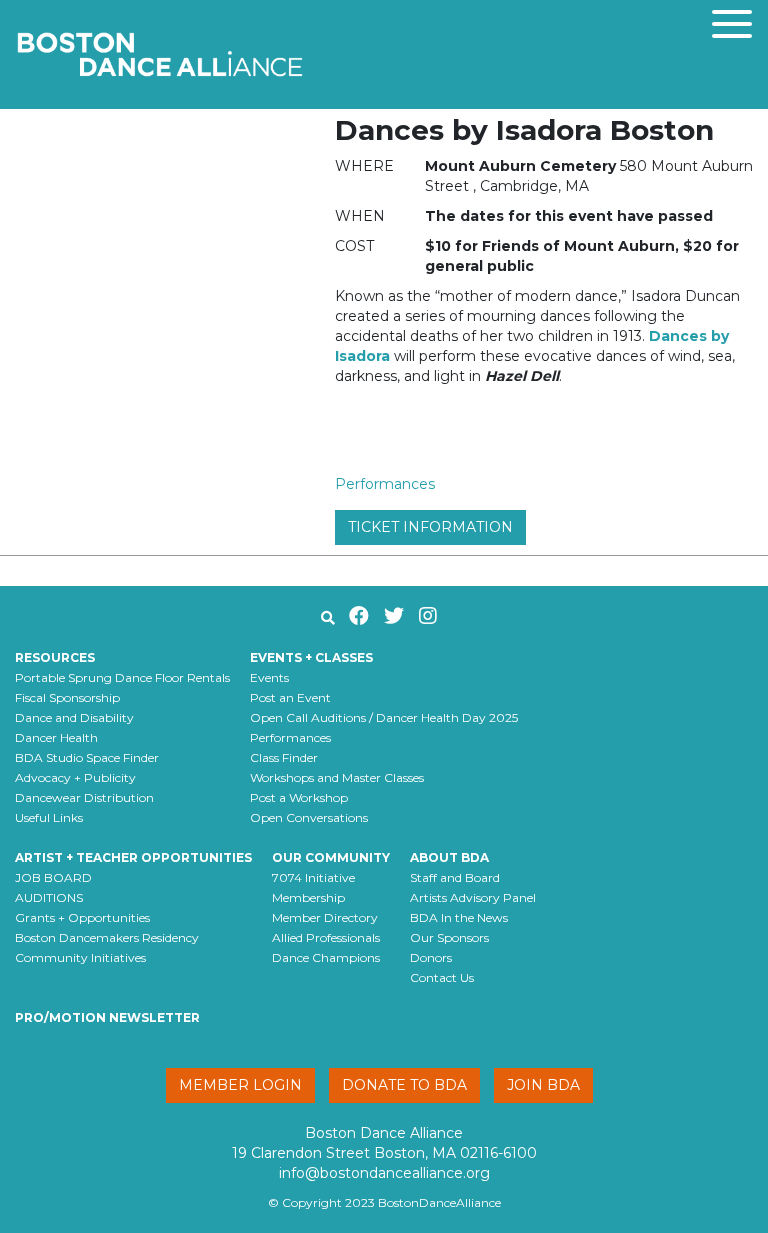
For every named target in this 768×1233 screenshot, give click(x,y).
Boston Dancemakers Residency (107, 937)
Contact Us (442, 977)
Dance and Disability (74, 717)
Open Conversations (309, 817)
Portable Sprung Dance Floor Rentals (122, 677)
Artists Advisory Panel (473, 897)
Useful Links (49, 817)
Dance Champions (326, 957)
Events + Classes (311, 657)
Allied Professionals (326, 937)
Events (269, 677)
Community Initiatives (80, 957)
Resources (55, 657)
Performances (385, 484)
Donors (431, 957)
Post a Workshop (299, 797)
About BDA (449, 857)
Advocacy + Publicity (75, 777)
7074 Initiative (313, 877)
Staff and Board (455, 877)
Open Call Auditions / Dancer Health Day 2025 (384, 717)
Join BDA (543, 1085)
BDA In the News (459, 917)
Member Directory (325, 917)
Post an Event (290, 697)
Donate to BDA (404, 1085)
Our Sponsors (449, 937)
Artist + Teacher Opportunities (133, 857)
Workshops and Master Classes (337, 777)
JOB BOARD (53, 877)
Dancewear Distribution (84, 797)
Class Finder (284, 757)
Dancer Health (56, 737)
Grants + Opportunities (82, 917)
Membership (308, 897)
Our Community (331, 857)
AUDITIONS (49, 897)
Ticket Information (430, 527)
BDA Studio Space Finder (87, 757)
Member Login (240, 1085)
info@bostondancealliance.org (384, 1173)
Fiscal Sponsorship (67, 697)
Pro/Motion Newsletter (107, 1017)
